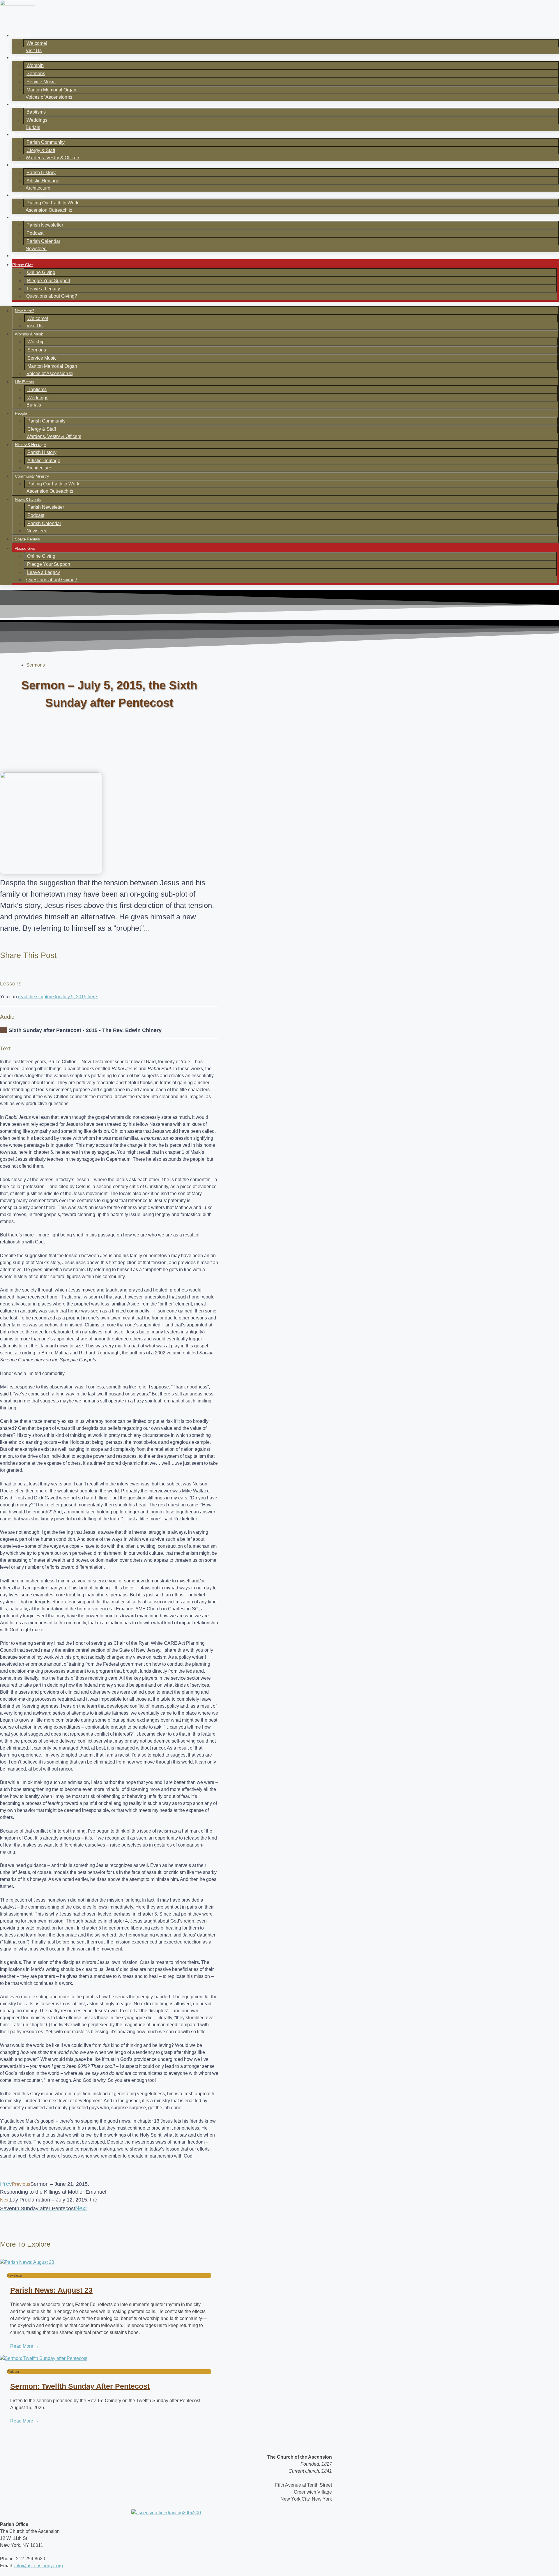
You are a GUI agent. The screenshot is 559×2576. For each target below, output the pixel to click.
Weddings (37, 120)
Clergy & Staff (41, 150)
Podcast (35, 233)
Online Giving (41, 272)
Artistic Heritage (43, 181)
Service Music (41, 82)
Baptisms (36, 112)
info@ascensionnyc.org (39, 2566)
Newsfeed (36, 249)
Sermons (36, 74)
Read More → (25, 2346)
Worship (35, 65)
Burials (33, 127)
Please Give (23, 265)
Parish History (41, 173)
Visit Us (34, 51)
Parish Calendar (43, 241)
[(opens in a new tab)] (109, 2262)
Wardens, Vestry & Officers (53, 158)
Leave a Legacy (44, 289)
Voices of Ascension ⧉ (49, 97)
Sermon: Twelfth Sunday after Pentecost (80, 2386)
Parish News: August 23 (51, 2290)
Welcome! (37, 43)
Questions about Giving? (52, 296)
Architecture (38, 188)
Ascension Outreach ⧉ (49, 210)
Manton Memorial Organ (51, 90)
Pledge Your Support (49, 281)
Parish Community (46, 142)
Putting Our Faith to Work (52, 203)
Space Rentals (24, 256)
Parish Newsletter (45, 225)
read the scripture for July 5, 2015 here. (58, 997)
